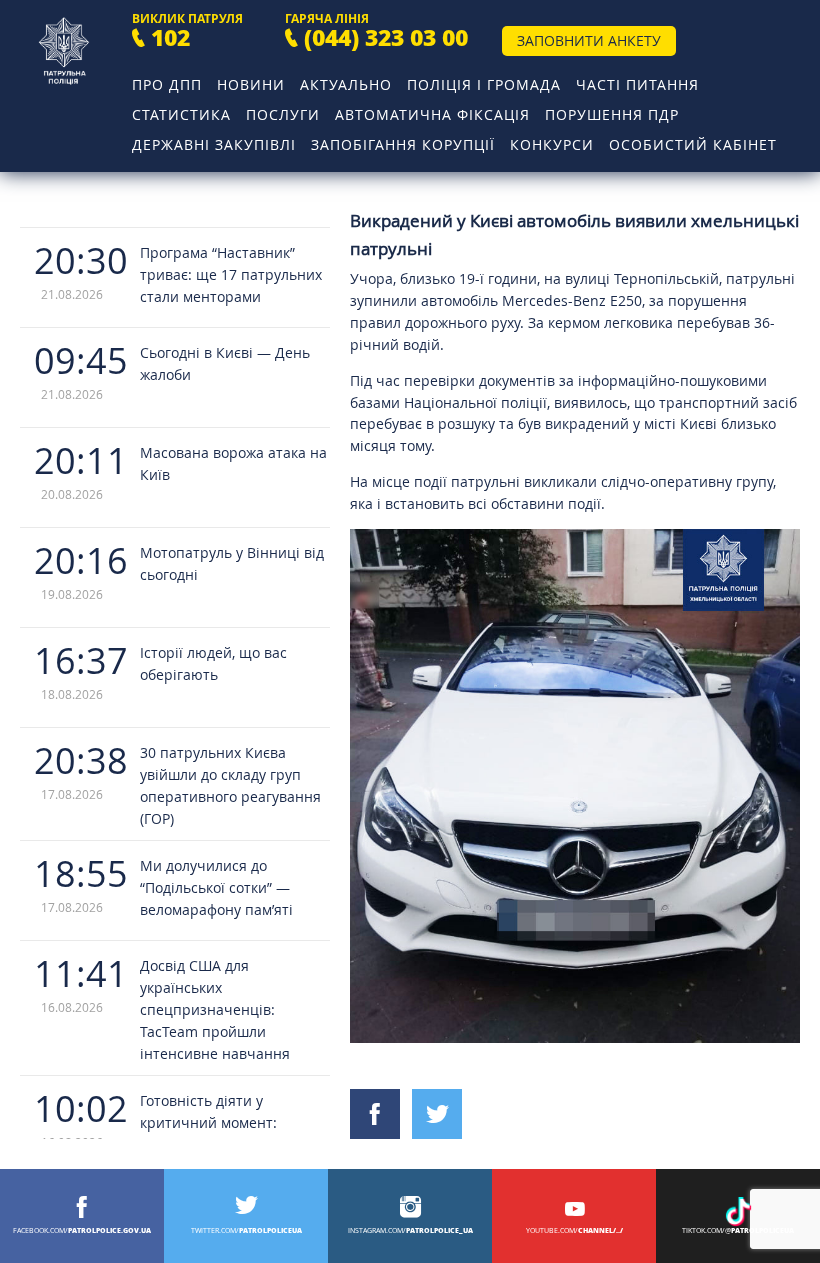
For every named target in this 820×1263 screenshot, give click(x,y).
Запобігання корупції (403, 144)
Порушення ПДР (612, 114)
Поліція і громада (484, 84)
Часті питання (637, 84)
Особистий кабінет (693, 144)
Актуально (346, 84)
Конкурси (552, 144)
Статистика (181, 114)
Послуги (283, 114)
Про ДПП (167, 84)
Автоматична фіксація (432, 114)
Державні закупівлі (214, 144)
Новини (251, 84)
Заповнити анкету (589, 40)
